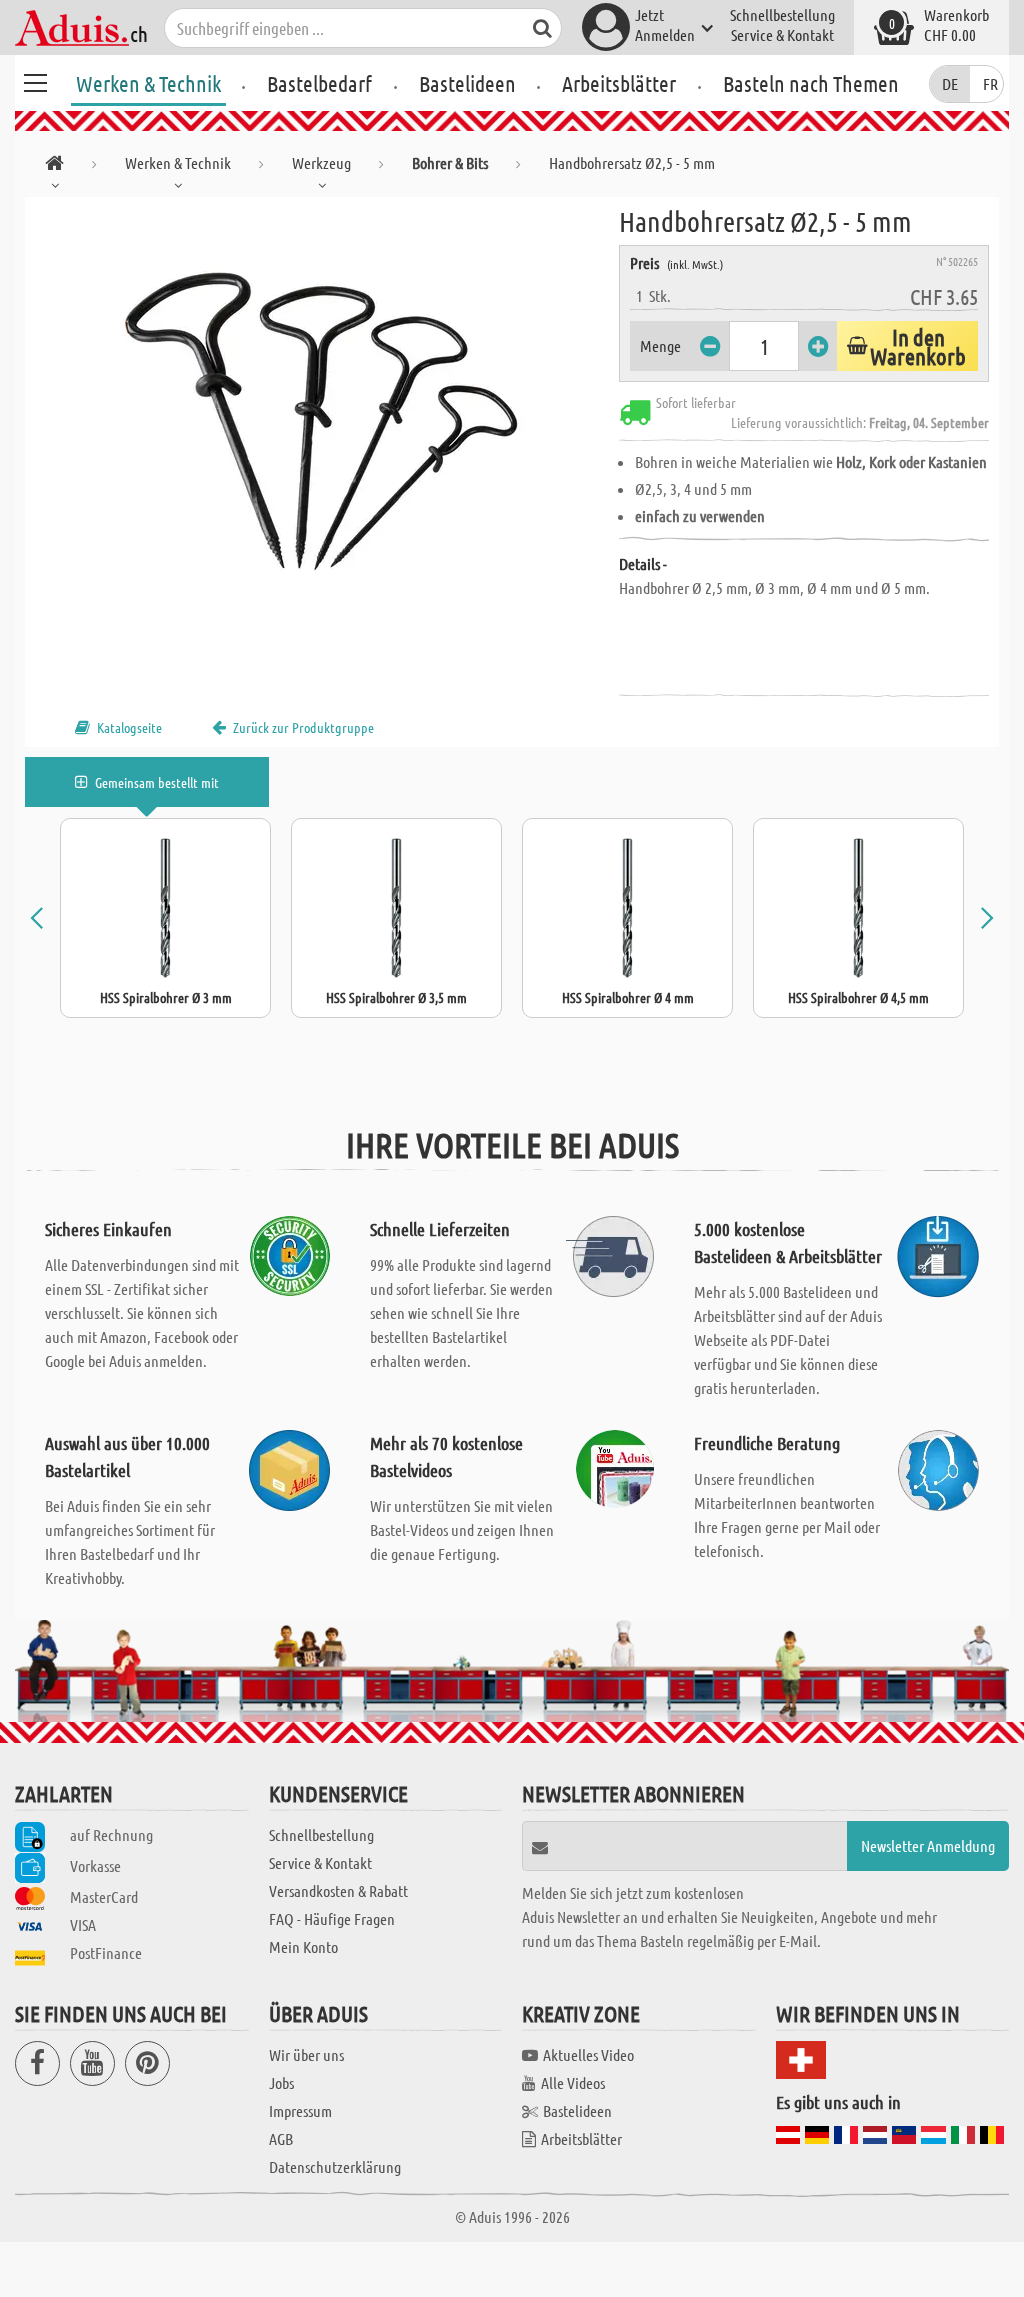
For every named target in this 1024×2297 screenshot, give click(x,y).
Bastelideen (467, 83)
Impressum (300, 2110)
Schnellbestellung (782, 14)
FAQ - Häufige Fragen (332, 1918)
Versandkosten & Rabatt (338, 1890)
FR (990, 83)
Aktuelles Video (588, 2054)
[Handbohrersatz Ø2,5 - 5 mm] (322, 422)
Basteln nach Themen (811, 83)
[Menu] (35, 80)
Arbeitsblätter (619, 83)
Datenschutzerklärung (335, 2166)
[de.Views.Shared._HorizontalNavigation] (54, 166)
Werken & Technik (148, 83)
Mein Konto (303, 1946)
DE (950, 83)
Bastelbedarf (319, 83)
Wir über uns (306, 2054)
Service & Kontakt (782, 34)
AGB (281, 2138)
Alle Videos (573, 2082)
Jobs (281, 2082)
